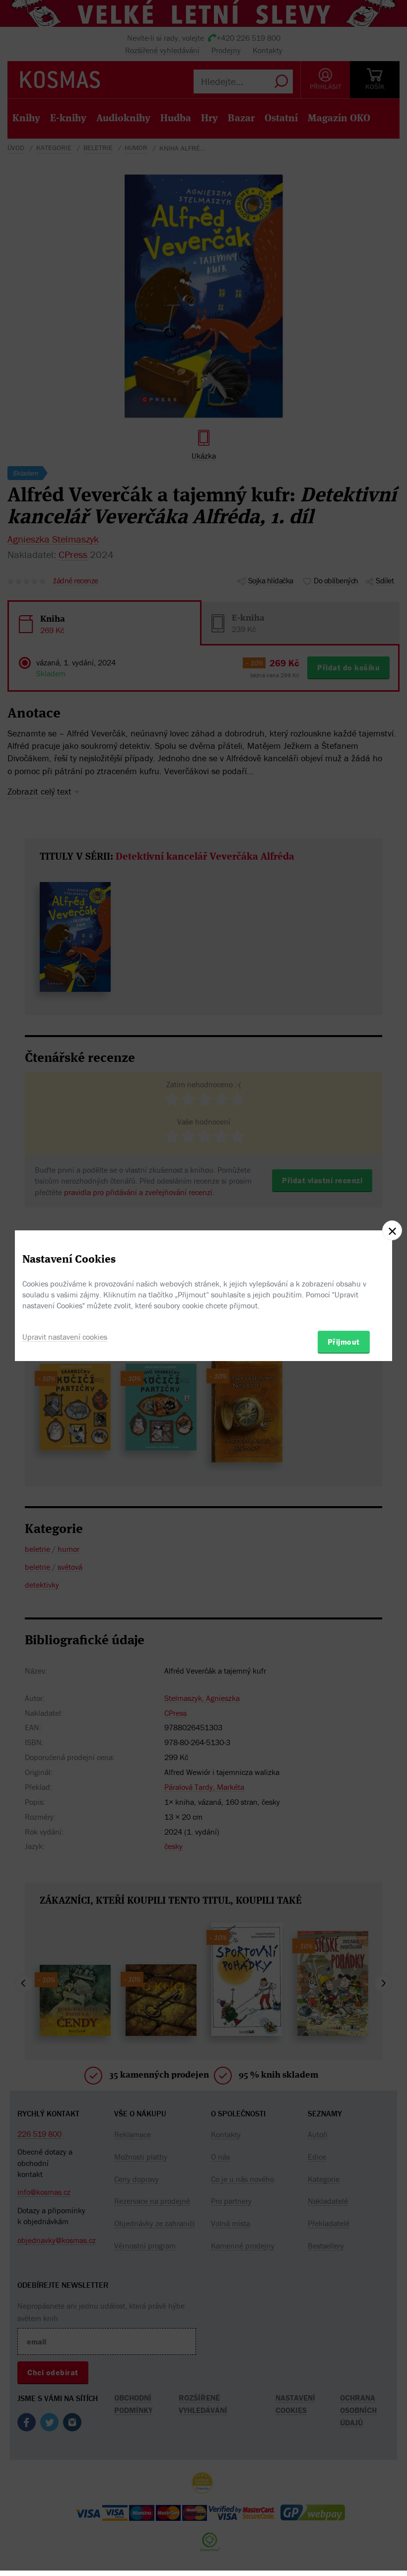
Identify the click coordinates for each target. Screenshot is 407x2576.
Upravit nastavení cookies (65, 1337)
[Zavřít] (392, 1230)
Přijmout (344, 1342)
